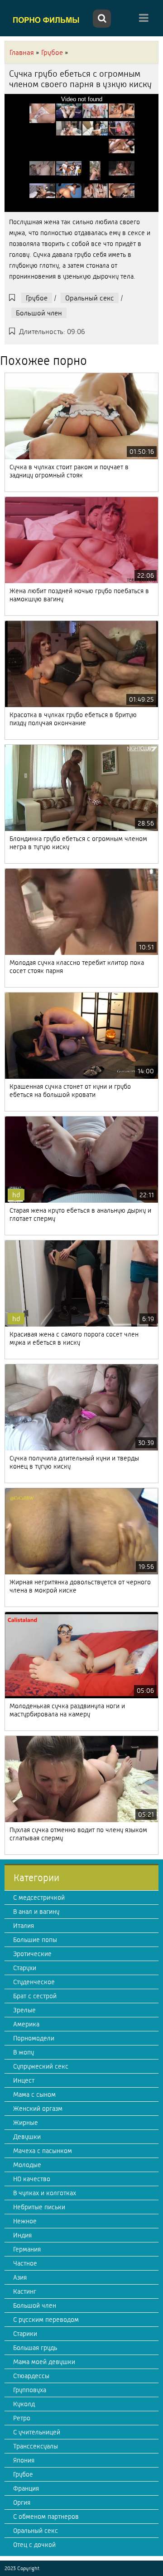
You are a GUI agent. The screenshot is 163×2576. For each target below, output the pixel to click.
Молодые (27, 2165)
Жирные (26, 2123)
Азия (20, 2277)
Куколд (24, 2404)
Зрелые (24, 2010)
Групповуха (30, 2390)
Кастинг (25, 2291)
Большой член (39, 313)
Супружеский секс (41, 2066)
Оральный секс (90, 298)
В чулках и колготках (45, 2193)
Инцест (24, 2080)
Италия (24, 1926)
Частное (25, 2263)
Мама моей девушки (44, 2362)
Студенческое (34, 1982)
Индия (22, 2235)
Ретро (22, 2418)
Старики (25, 2334)
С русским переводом (46, 2320)
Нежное (25, 2221)
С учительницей (37, 2432)
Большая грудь (35, 2348)
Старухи (25, 1968)
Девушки (27, 2137)
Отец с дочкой (34, 2545)
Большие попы (35, 1940)
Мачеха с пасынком (43, 2151)
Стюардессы (31, 2376)
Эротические (32, 1954)
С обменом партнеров (46, 2517)
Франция (26, 2488)
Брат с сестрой (35, 1996)
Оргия (22, 2502)
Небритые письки (39, 2207)
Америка (26, 2024)
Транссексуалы (36, 2446)
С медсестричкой (39, 1898)
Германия (27, 2249)
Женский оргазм (38, 2109)
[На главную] (48, 20)
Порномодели (34, 2038)
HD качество (32, 2179)
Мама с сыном (34, 2094)
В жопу (24, 2052)
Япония (24, 2460)
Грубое (37, 298)
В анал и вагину (36, 1912)
